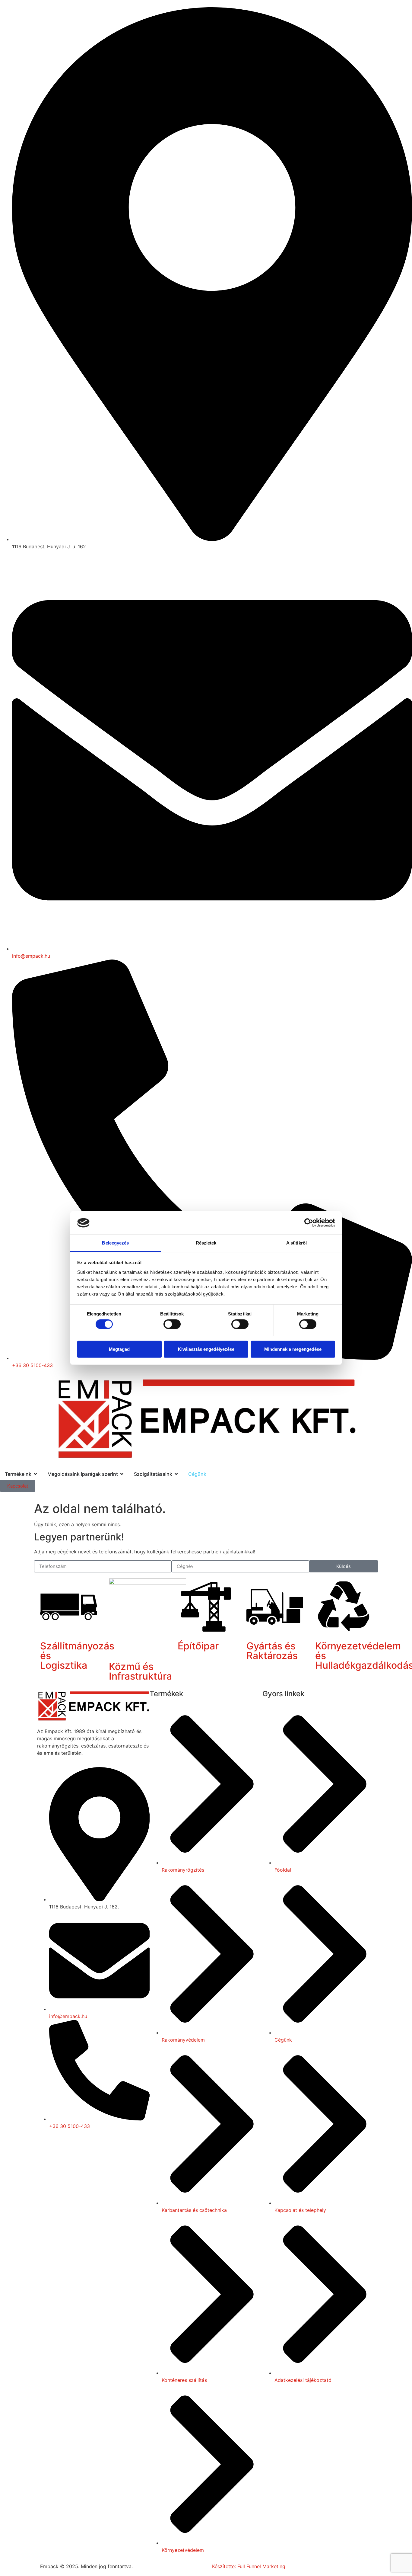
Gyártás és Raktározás (272, 1651)
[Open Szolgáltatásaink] (176, 1474)
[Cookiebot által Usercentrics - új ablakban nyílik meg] (309, 1223)
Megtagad (119, 1349)
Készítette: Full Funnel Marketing (249, 2566)
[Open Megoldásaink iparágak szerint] (122, 1474)
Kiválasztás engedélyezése (206, 1349)
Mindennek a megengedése (293, 1349)
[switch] (172, 1324)
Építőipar (198, 1646)
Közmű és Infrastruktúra (140, 1671)
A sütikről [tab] (296, 1243)
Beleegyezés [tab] (115, 1243)
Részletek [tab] (206, 1243)
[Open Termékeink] (35, 1474)
